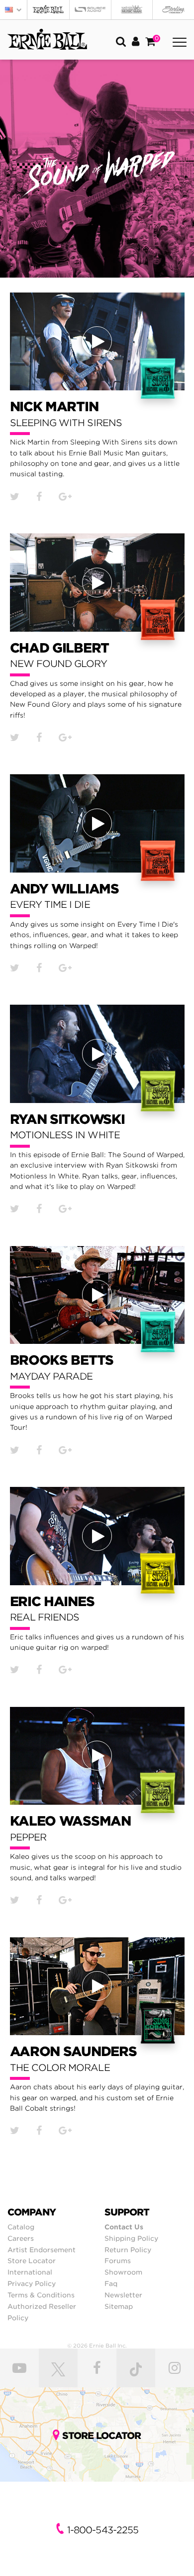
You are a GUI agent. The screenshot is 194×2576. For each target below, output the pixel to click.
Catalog (21, 2227)
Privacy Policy (32, 2283)
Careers (21, 2238)
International (30, 2272)
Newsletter (123, 2295)
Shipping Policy (131, 2238)
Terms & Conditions (41, 2295)
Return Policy (128, 2250)
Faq (111, 2283)
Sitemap (119, 2306)
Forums (118, 2261)
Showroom (123, 2272)
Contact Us (124, 2227)
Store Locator (32, 2261)
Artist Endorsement (42, 2250)
